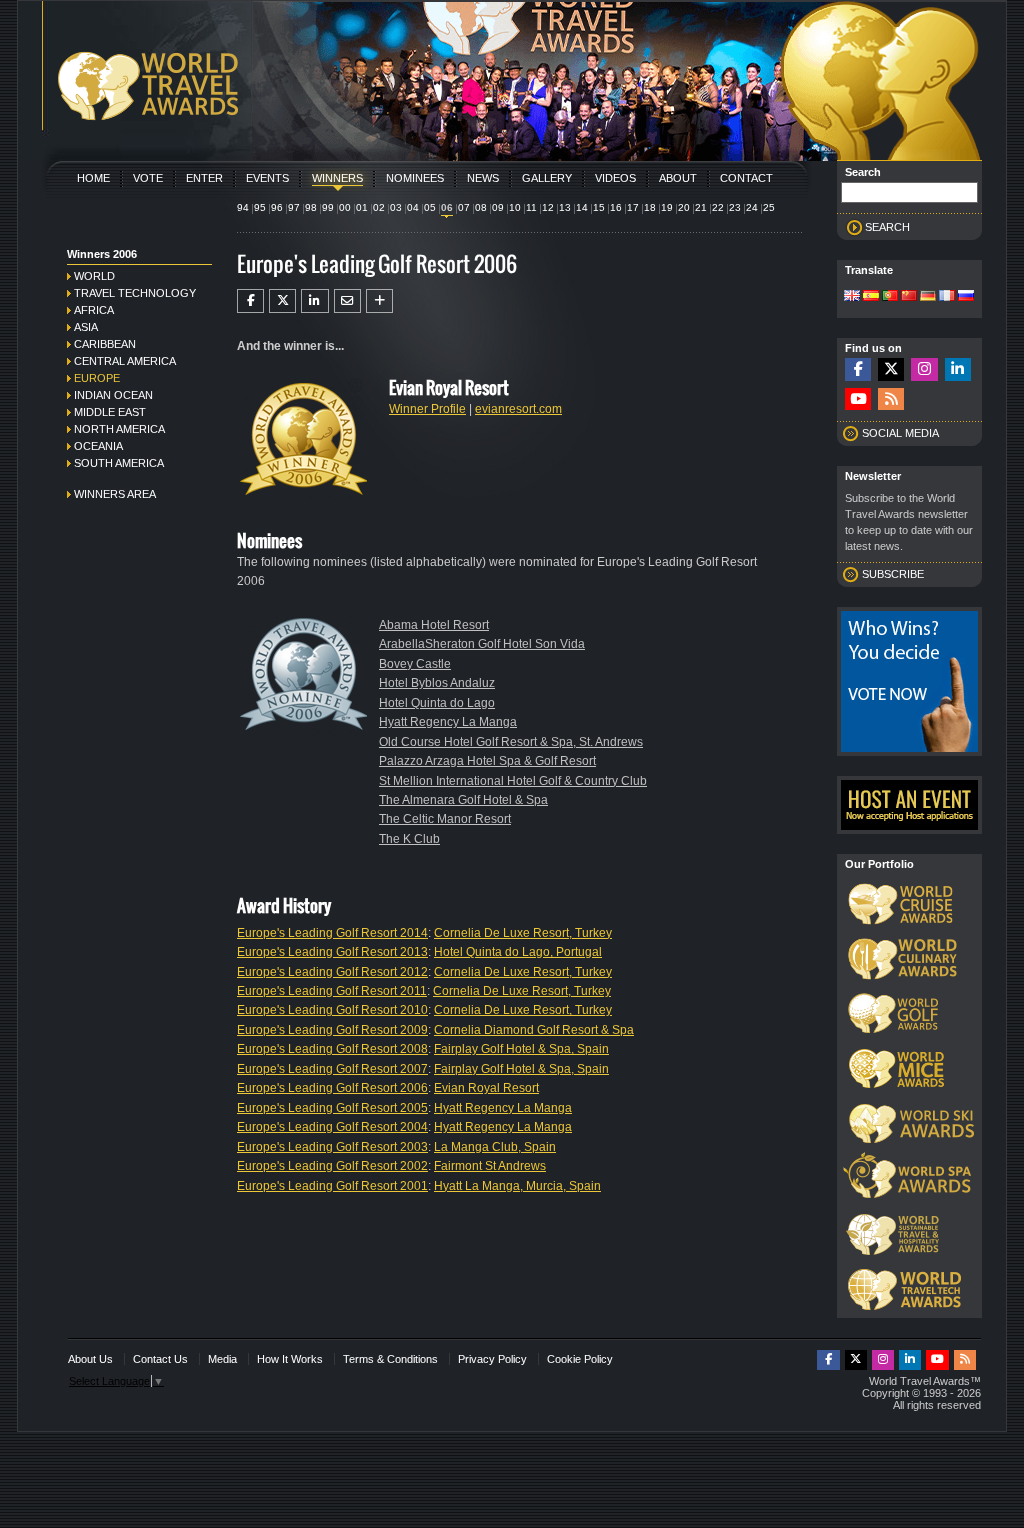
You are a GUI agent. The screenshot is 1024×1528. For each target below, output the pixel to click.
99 (328, 207)
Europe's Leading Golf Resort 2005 (332, 1108)
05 (430, 207)
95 (260, 207)
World (94, 276)
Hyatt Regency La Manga (448, 722)
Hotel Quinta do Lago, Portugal (518, 952)
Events (267, 178)
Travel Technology (135, 293)
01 (362, 207)
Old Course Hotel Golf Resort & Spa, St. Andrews (511, 742)
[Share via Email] (347, 301)
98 (311, 207)
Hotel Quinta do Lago (437, 703)
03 (396, 207)
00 (345, 207)
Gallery (547, 178)
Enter (204, 178)
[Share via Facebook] (250, 301)
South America (119, 463)
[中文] (909, 297)
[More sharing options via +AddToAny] (379, 301)
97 (294, 207)
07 (464, 207)
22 (718, 207)
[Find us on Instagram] (924, 369)
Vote (148, 178)
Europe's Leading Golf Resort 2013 (332, 952)
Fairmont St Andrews (490, 1166)
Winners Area (115, 494)
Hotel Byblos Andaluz (437, 683)
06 (447, 207)
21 (701, 207)
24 (752, 207)
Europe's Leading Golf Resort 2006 (332, 1088)
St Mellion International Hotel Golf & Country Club (513, 781)
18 (650, 207)
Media (222, 1359)
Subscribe (893, 574)
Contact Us (160, 1359)
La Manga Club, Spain (495, 1147)
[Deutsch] (928, 297)
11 (531, 207)
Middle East (110, 412)
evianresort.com (518, 409)
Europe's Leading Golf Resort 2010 (332, 1010)
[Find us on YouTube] (858, 399)
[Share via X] (282, 301)
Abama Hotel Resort (434, 625)
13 (565, 207)
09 (498, 207)
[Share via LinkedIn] (314, 301)
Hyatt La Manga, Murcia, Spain (517, 1186)
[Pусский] (966, 297)
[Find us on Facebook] (858, 369)
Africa (94, 310)
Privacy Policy (492, 1359)
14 (582, 207)
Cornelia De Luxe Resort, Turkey (523, 933)
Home (93, 178)
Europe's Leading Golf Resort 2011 (332, 991)
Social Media (900, 433)
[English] (852, 297)
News (483, 178)
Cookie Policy (580, 1359)
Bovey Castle (415, 664)
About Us (90, 1359)
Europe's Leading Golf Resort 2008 (332, 1049)
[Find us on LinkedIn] (958, 369)
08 (481, 207)
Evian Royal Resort (486, 1088)
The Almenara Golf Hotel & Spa (463, 800)
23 (735, 207)
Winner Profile (427, 409)
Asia (86, 327)
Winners (337, 178)
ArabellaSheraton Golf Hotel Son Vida (482, 644)
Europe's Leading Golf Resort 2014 (332, 933)
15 (599, 207)
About (678, 178)
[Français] (947, 297)
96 (277, 207)
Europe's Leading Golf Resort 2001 (332, 1186)
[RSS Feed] (891, 399)
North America (119, 429)
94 (243, 207)
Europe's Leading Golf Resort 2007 (332, 1069)
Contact (746, 178)
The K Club (409, 839)
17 (633, 207)
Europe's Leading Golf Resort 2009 (332, 1030)
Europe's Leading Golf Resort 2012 (332, 972)
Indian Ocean (113, 395)
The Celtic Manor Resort (445, 819)
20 (684, 207)
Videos (615, 178)
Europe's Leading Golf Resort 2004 (332, 1127)
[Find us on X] (891, 369)
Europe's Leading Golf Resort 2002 (332, 1166)
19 (667, 207)
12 (548, 207)
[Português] (890, 297)
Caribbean (105, 344)
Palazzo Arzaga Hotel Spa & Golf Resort (487, 761)
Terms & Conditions (390, 1359)
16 (616, 207)
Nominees (415, 178)
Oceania (98, 446)
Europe (97, 378)
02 (379, 207)
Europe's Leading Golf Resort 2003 (332, 1147)
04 (413, 207)
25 (769, 207)
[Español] (871, 297)
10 (515, 207)
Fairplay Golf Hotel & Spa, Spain (521, 1049)
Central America (125, 361)
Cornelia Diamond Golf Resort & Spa (534, 1030)
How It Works (290, 1359)
